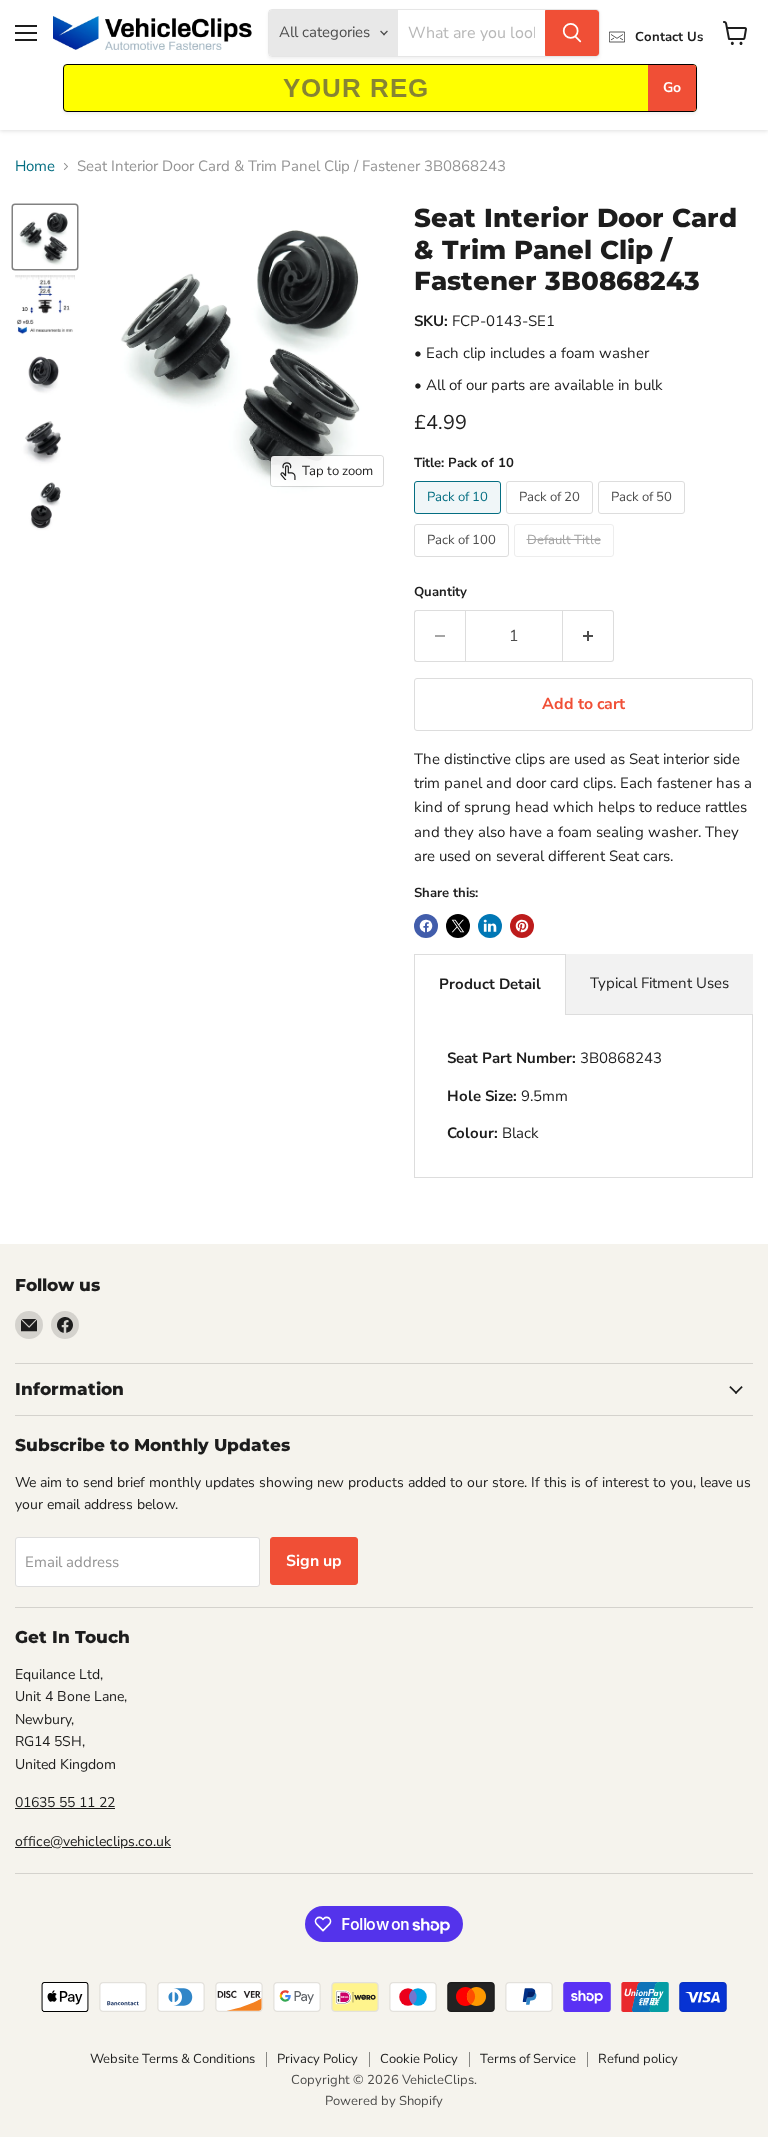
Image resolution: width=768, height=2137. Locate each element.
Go (672, 87)
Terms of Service (528, 2059)
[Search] (572, 33)
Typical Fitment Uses (659, 983)
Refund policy (638, 2059)
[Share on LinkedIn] (490, 926)
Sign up (314, 1561)
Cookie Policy (419, 2059)
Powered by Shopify (384, 2101)
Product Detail (490, 984)
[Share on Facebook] (426, 926)
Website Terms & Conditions (172, 2059)
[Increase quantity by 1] (588, 636)
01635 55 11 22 (65, 1802)
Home (35, 166)
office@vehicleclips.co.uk (93, 1841)
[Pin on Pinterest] (522, 926)
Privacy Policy (317, 2059)
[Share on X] (458, 926)
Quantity (440, 592)
